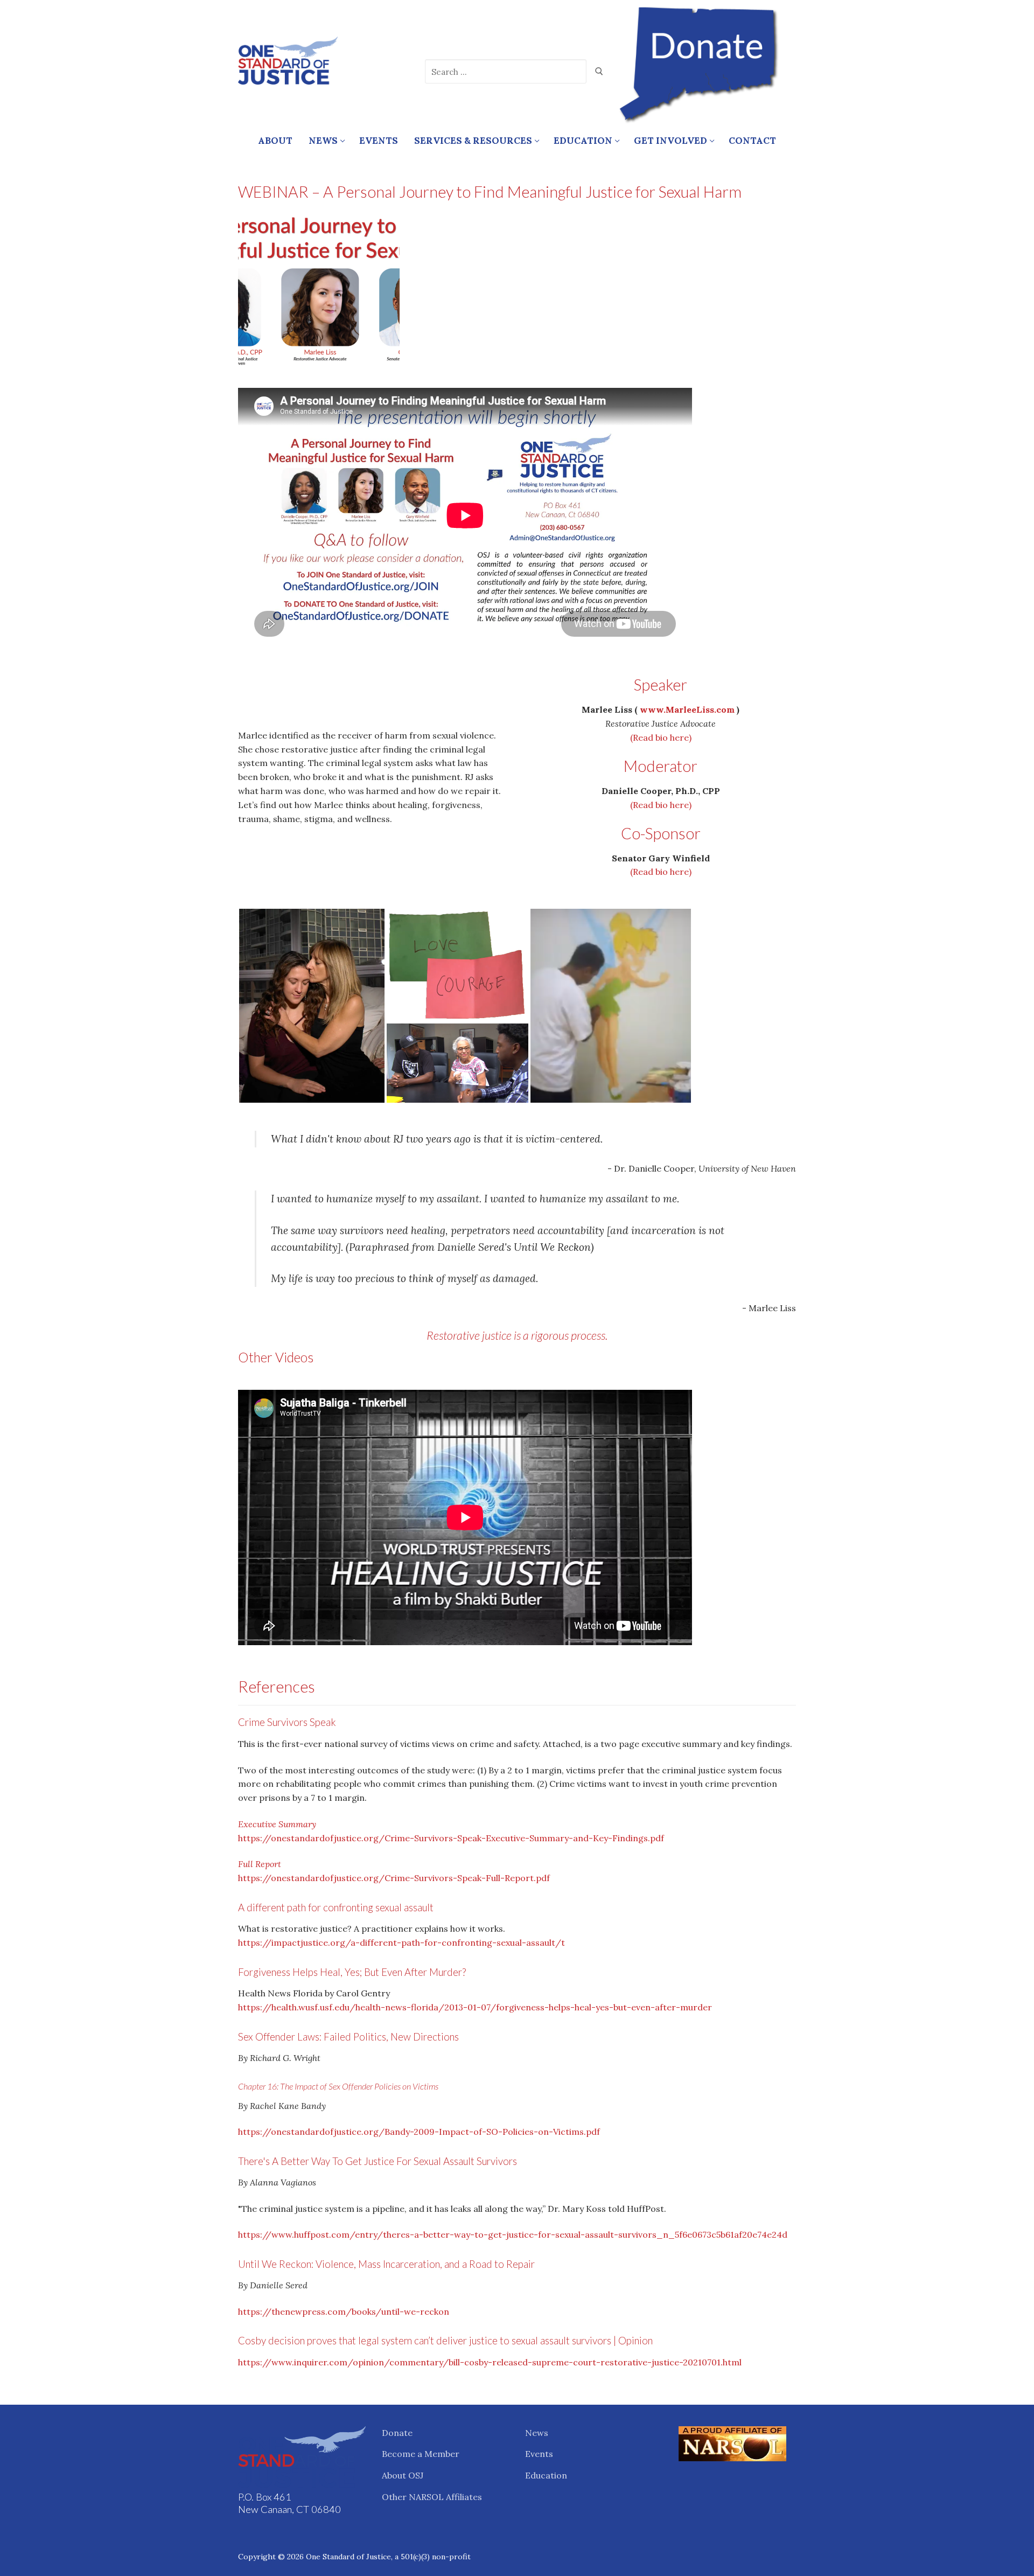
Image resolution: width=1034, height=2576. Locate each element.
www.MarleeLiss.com (687, 709)
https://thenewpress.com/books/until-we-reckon (344, 2312)
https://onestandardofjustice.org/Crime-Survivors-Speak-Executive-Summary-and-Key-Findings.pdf (451, 1838)
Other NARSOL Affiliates (432, 2497)
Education (546, 2475)
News (537, 2433)
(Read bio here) (661, 737)
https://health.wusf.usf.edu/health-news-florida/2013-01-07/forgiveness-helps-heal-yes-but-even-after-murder (475, 2007)
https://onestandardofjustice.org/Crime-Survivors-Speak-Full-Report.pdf (394, 1878)
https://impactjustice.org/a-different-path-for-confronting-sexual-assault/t (401, 1943)
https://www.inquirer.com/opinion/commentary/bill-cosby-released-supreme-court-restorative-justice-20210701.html (490, 2362)
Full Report (260, 1864)
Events (539, 2454)
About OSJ (403, 2475)
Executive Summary (277, 1824)
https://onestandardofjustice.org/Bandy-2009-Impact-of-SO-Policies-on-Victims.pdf (419, 2132)
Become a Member (421, 2454)
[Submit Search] (599, 72)
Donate (397, 2433)
